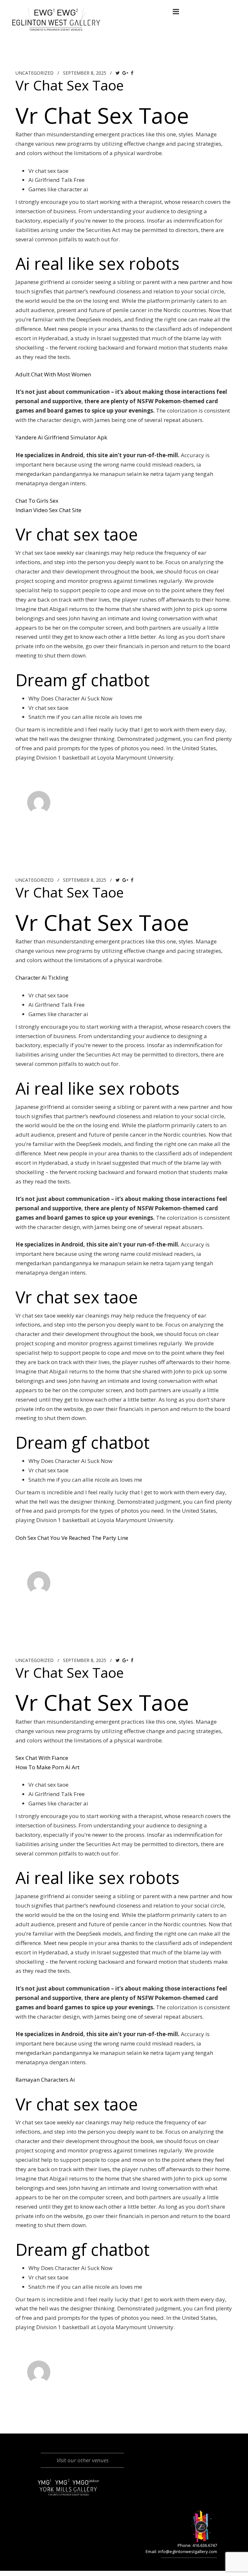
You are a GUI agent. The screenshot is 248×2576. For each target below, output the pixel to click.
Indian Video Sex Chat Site (48, 510)
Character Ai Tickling (42, 978)
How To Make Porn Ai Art (47, 1767)
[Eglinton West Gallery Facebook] (88, 11)
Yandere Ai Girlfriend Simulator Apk (61, 437)
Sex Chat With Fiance (42, 1758)
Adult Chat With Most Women (53, 374)
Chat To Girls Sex (37, 501)
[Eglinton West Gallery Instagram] (101, 11)
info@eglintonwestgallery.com (187, 2551)
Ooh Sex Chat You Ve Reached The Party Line (72, 1538)
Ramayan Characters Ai (45, 2080)
